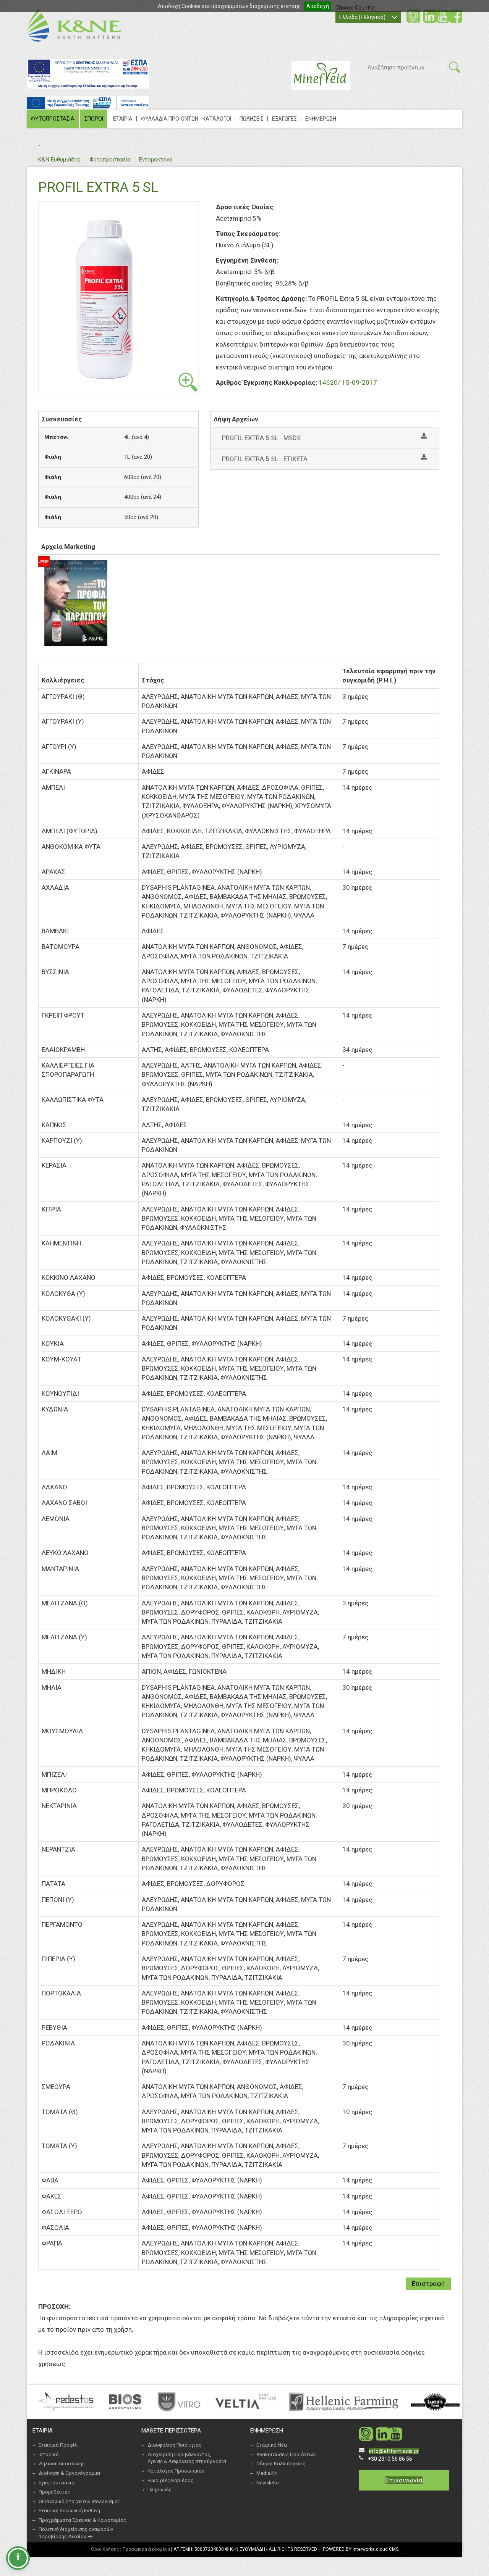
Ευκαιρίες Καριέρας (170, 2480)
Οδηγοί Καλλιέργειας (281, 2464)
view (188, 382)
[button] (18, 2558)
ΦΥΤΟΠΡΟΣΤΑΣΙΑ (53, 119)
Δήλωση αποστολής (62, 2464)
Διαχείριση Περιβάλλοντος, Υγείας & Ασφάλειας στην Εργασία (187, 2458)
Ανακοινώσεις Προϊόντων (286, 2454)
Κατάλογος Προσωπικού (176, 2471)
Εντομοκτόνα (156, 160)
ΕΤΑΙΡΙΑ (123, 119)
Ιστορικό (49, 2454)
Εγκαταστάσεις (56, 2483)
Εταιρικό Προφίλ (58, 2445)
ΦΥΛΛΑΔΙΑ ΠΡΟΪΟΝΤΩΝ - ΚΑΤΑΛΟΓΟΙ (186, 119)
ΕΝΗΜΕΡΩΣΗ (321, 119)
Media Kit (267, 2473)
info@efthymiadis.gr (394, 2451)
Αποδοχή (318, 6)
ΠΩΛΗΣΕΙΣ (252, 119)
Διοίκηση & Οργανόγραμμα (69, 2473)
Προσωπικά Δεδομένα (146, 2549)
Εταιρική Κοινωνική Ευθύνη (69, 2511)
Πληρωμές (159, 2490)
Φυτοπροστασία (110, 160)
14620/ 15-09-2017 (348, 382)
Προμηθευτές (54, 2492)
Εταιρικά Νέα (272, 2445)
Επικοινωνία (404, 2480)
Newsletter (268, 2483)
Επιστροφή (428, 2284)
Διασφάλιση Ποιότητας (174, 2445)
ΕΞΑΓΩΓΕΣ (284, 119)
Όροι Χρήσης (105, 2549)
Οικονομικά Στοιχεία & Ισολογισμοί (79, 2501)
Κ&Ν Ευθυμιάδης (59, 160)
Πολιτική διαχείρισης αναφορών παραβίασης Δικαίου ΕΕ (76, 2533)
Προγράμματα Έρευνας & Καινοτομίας (82, 2520)
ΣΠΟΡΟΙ (94, 119)
